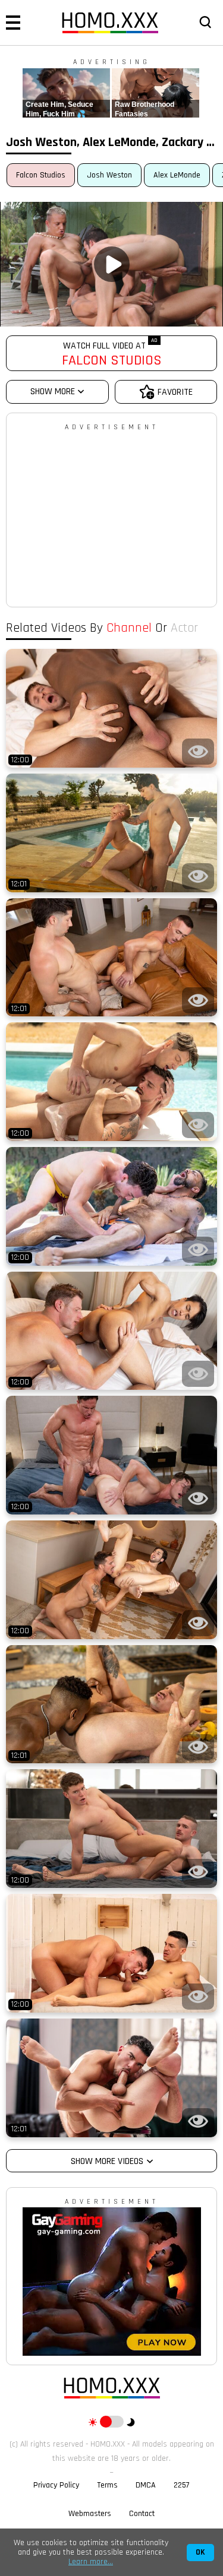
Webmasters (90, 2514)
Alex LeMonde (177, 175)
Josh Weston (109, 175)
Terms (107, 2485)
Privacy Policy (56, 2485)
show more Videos (107, 2161)
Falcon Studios (41, 175)
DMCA (146, 2485)
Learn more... (91, 2562)
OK (200, 2553)
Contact (142, 2514)
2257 (182, 2485)
